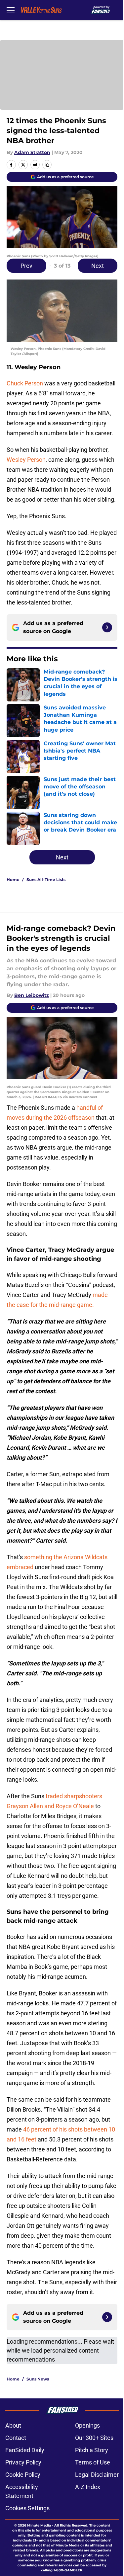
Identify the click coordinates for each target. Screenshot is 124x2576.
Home (13, 880)
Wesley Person (26, 460)
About (13, 2425)
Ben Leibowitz (32, 995)
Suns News (38, 2379)
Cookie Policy (23, 2475)
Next (98, 266)
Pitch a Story (92, 2450)
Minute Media (39, 2525)
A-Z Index (88, 2487)
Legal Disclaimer (97, 2475)
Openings (87, 2425)
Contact (16, 2438)
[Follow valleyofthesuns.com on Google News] (107, 627)
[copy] (47, 165)
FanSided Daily (25, 2450)
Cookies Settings (27, 2508)
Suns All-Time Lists (46, 880)
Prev (26, 266)
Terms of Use (93, 2462)
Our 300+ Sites (94, 2438)
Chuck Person (25, 383)
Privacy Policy (23, 2462)
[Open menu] (11, 10)
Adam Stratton (32, 152)
